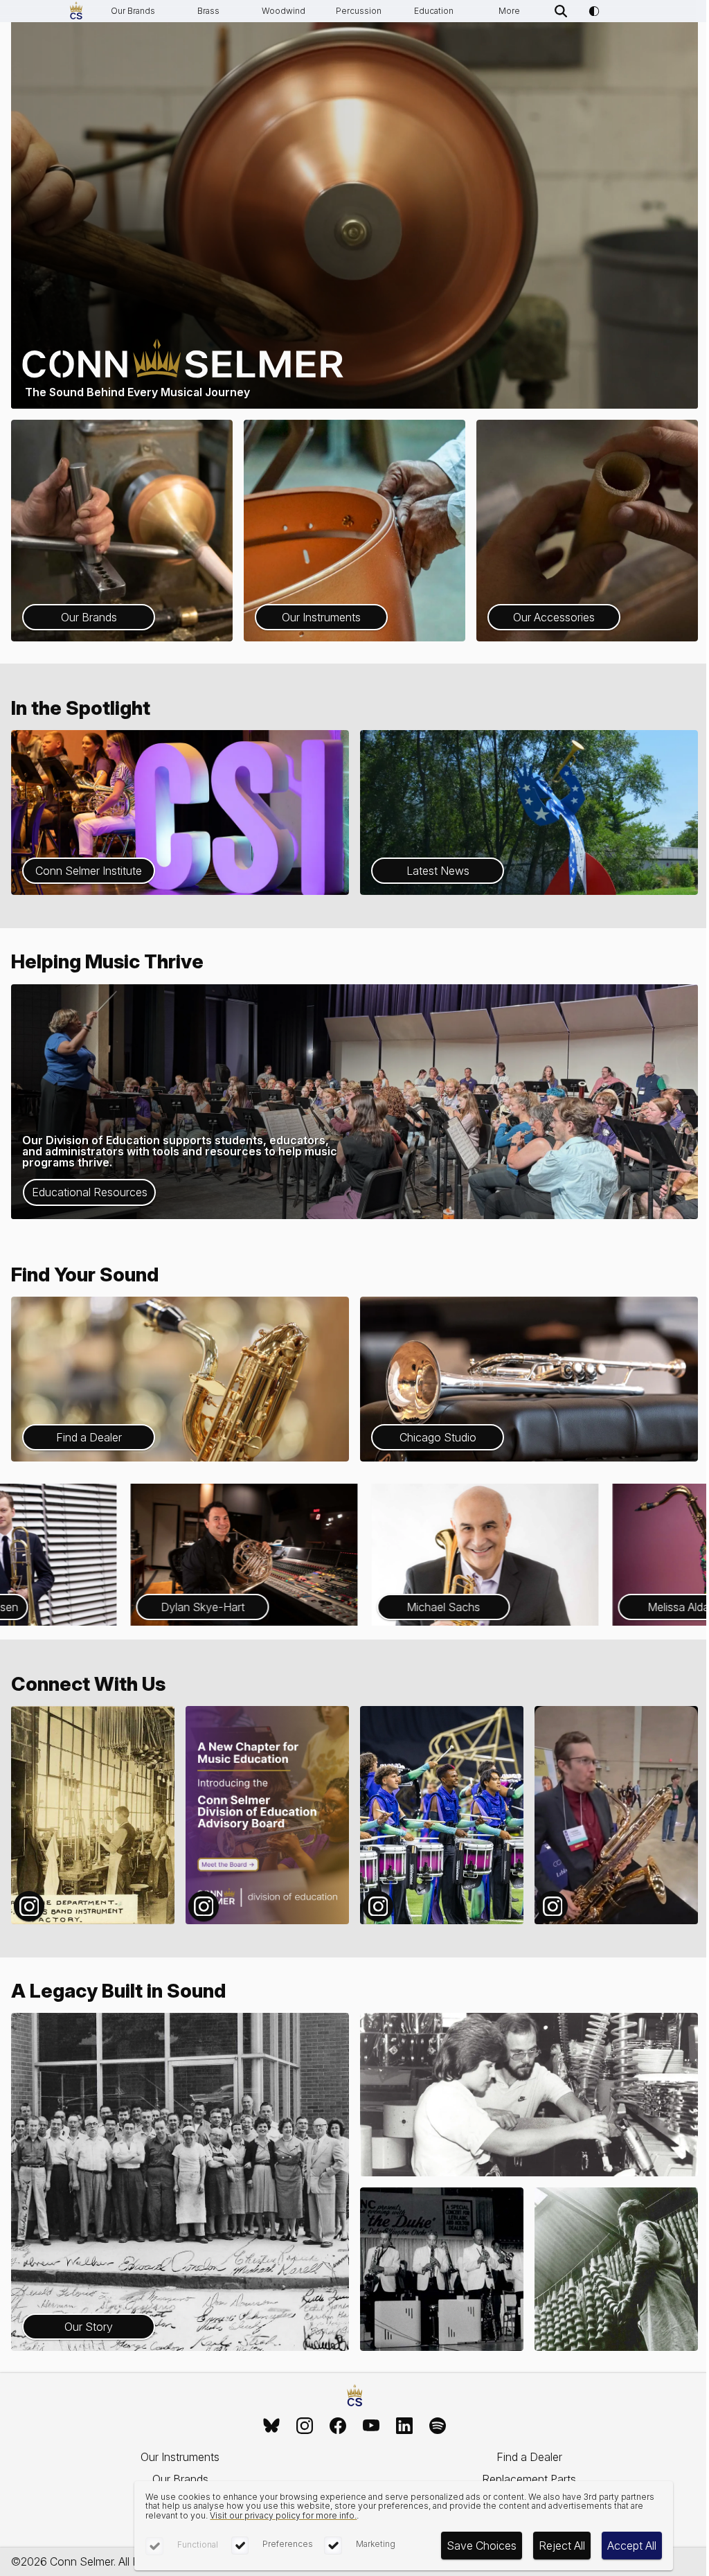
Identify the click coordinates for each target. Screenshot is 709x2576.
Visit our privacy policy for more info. (283, 2515)
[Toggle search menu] (561, 11)
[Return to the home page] (355, 2396)
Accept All (632, 2546)
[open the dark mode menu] (594, 11)
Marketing (376, 2544)
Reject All (562, 2546)
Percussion (359, 11)
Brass (208, 11)
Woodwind (284, 11)
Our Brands (133, 11)
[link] (271, 2426)
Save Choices (482, 2546)
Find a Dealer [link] (529, 2457)
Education (434, 11)
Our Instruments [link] (180, 2457)
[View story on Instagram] (93, 1815)
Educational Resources (90, 1192)
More (509, 11)
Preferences (288, 2544)
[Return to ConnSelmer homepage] (76, 11)
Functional (198, 2544)
